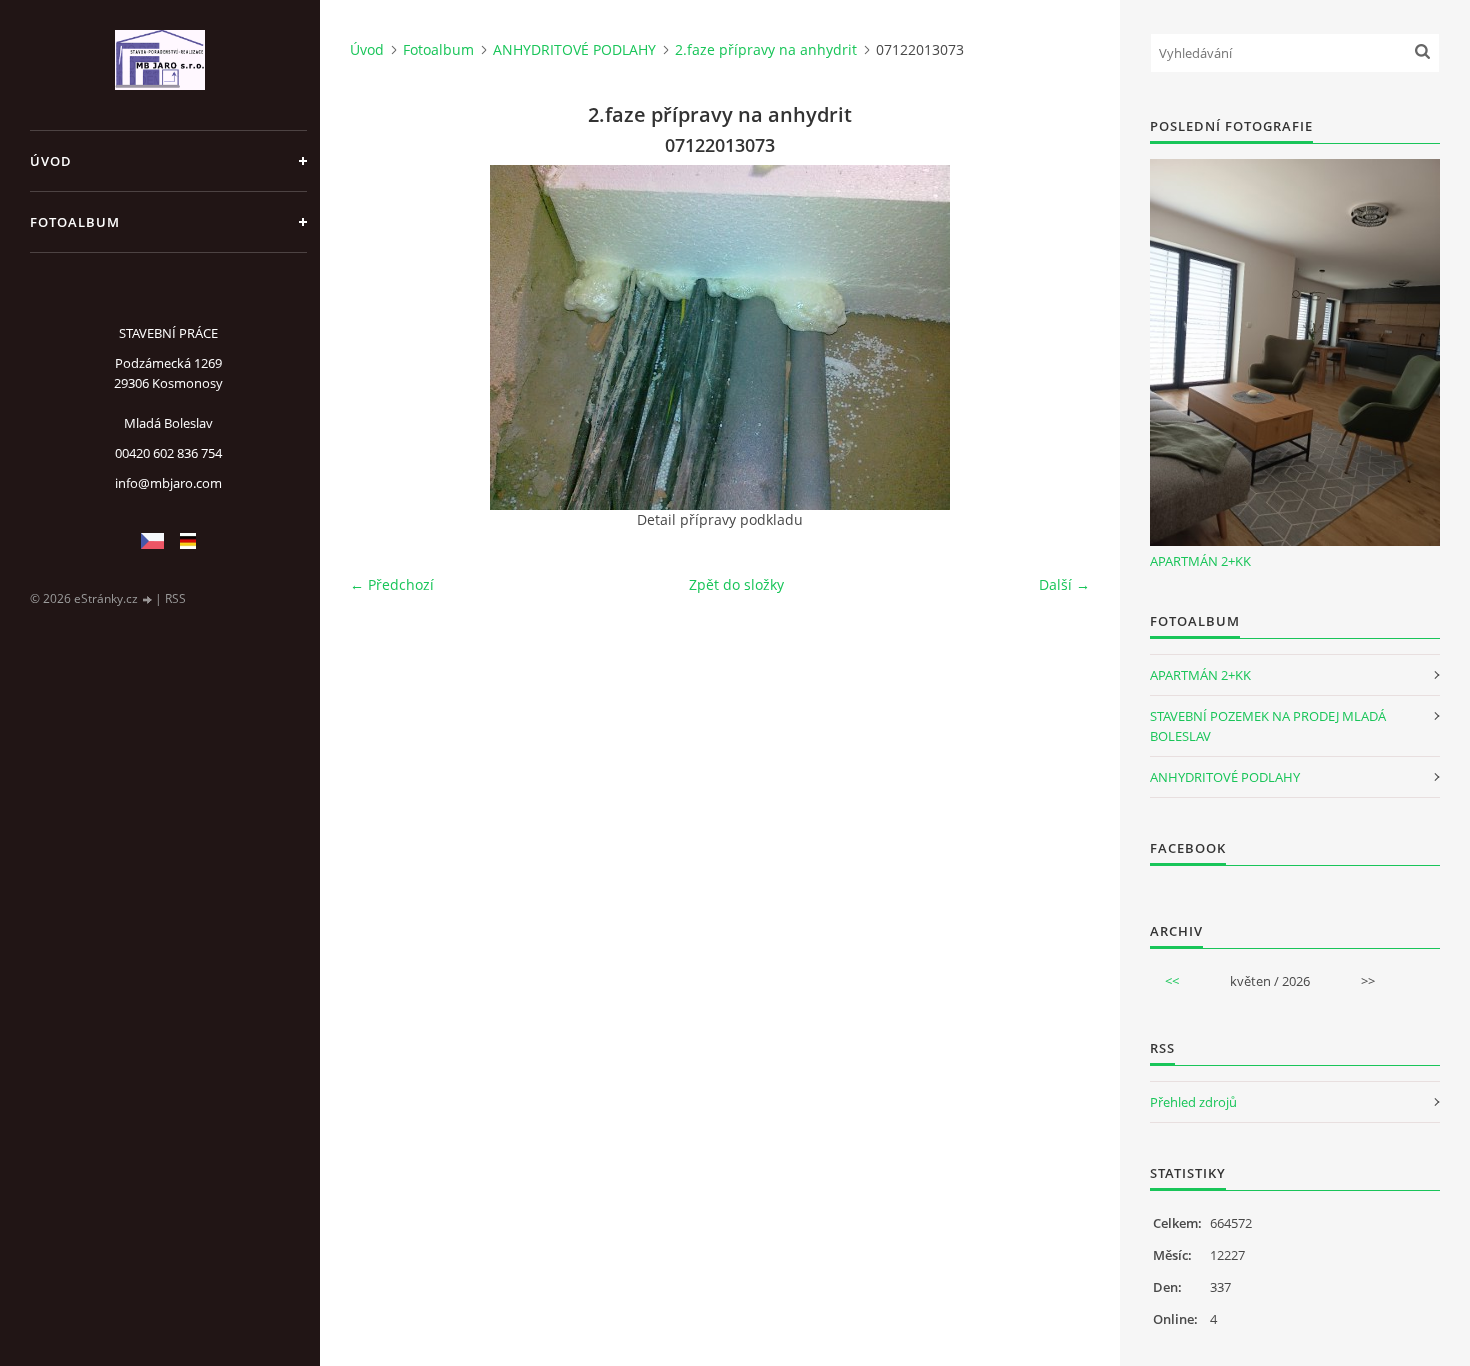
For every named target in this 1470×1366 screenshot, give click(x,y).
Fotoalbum (75, 222)
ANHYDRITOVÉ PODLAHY (574, 49)
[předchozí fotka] (382, 337)
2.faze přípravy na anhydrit (766, 49)
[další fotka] (1057, 337)
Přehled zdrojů (1193, 1102)
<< (1172, 981)
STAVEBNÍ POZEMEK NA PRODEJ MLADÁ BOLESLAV (1268, 726)
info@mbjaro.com (168, 483)
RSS (175, 598)
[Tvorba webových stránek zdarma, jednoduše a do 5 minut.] (148, 599)
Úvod (51, 161)
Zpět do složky (736, 584)
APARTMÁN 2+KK (1200, 561)
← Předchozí (392, 584)
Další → (1064, 584)
